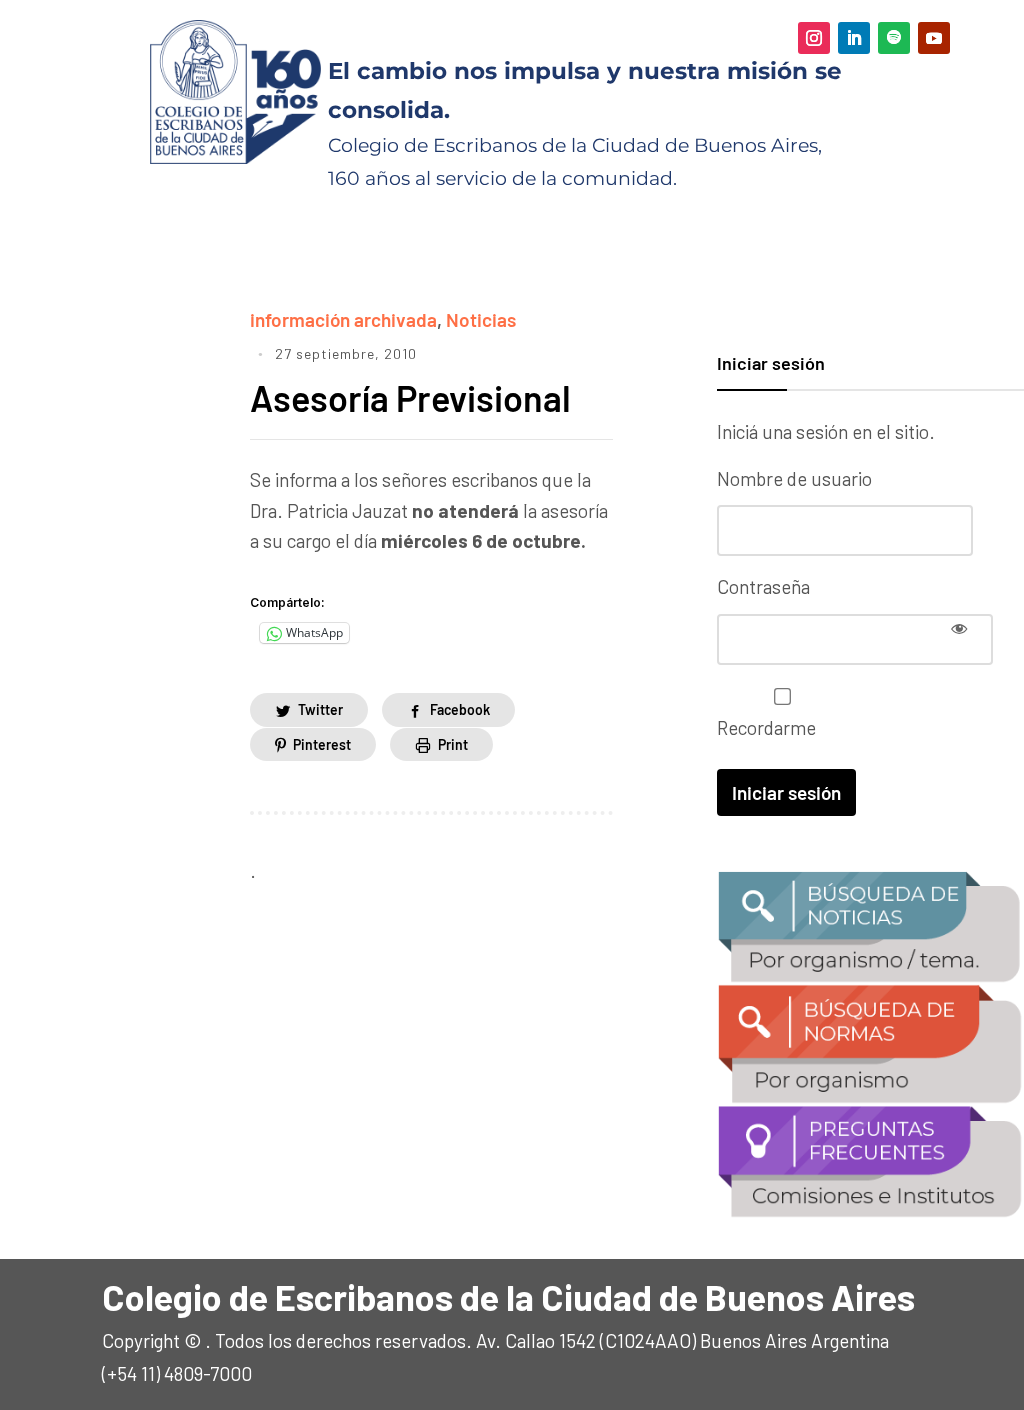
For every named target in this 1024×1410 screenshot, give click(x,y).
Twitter (320, 709)
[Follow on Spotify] (894, 38)
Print (453, 744)
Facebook (460, 709)
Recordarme (766, 727)
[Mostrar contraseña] (959, 628)
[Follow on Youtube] (934, 38)
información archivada (343, 319)
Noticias (481, 319)
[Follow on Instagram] (814, 38)
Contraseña (763, 586)
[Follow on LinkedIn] (854, 38)
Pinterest (322, 744)
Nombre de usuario (794, 478)
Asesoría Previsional (410, 397)
